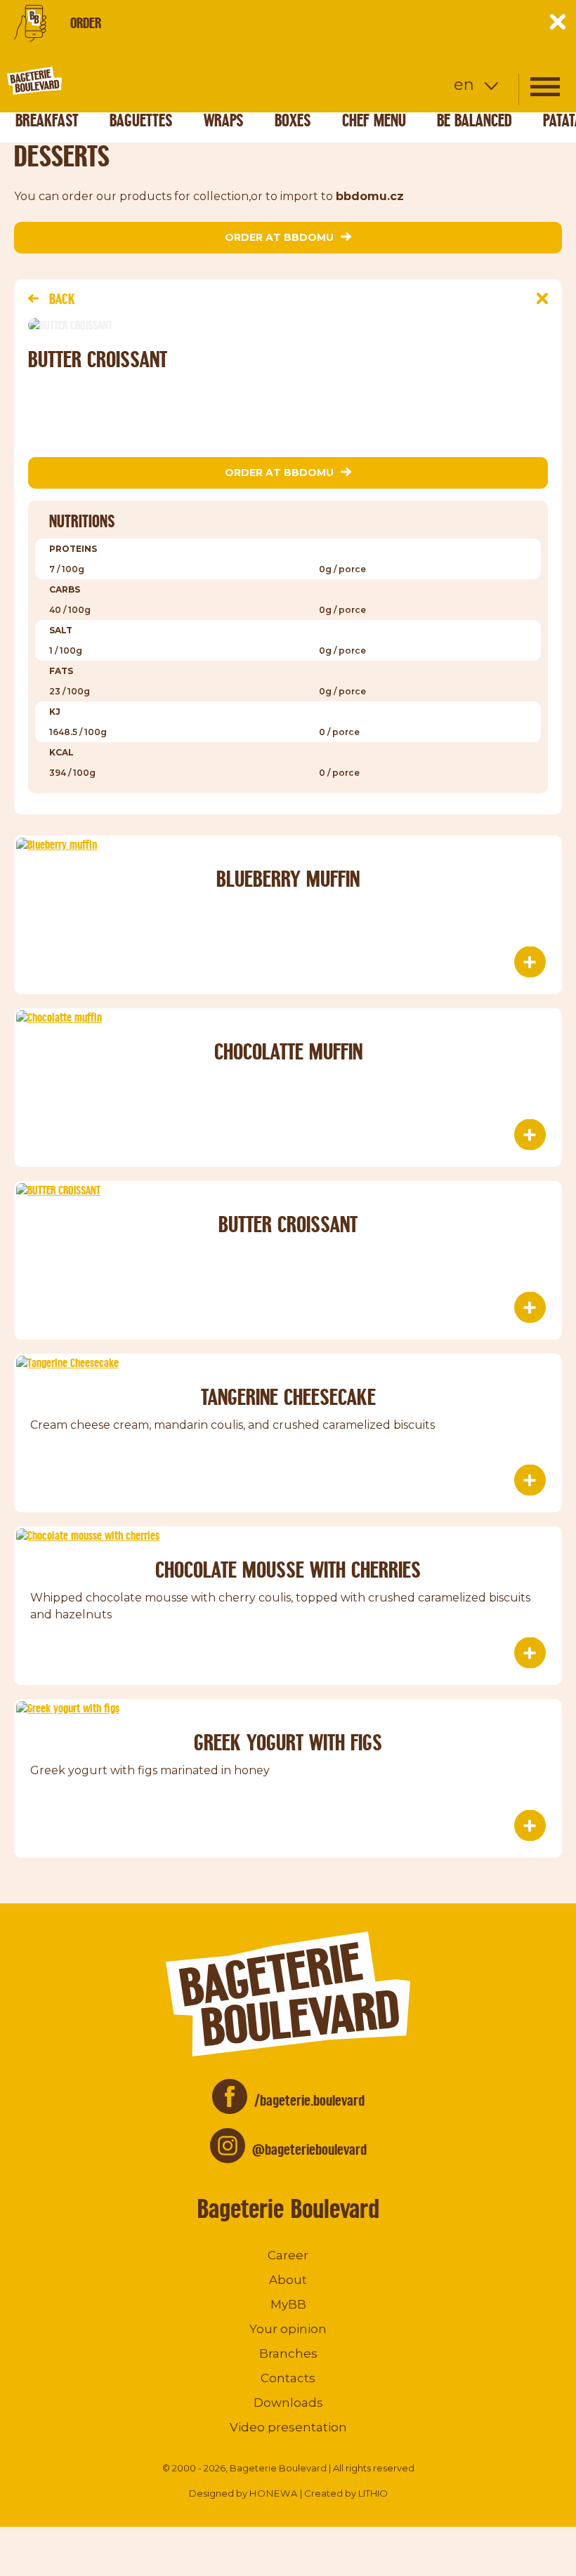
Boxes (293, 120)
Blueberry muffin (288, 879)
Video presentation (288, 2427)
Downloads (288, 2403)
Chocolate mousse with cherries (288, 1570)
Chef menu (374, 120)
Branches (288, 2353)
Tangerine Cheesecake (288, 1397)
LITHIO (373, 2493)
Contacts (288, 2378)
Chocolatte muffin (288, 1051)
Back (62, 299)
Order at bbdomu (279, 237)
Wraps (224, 120)
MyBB (288, 2304)
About (288, 2280)
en (464, 85)
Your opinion (288, 2329)
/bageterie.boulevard (309, 2100)
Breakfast (47, 120)
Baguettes (141, 120)
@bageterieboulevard (309, 2149)
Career (288, 2255)
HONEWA (274, 2493)
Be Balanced (474, 120)
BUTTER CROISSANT (288, 1224)
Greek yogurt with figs (288, 1742)
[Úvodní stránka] (88, 81)
